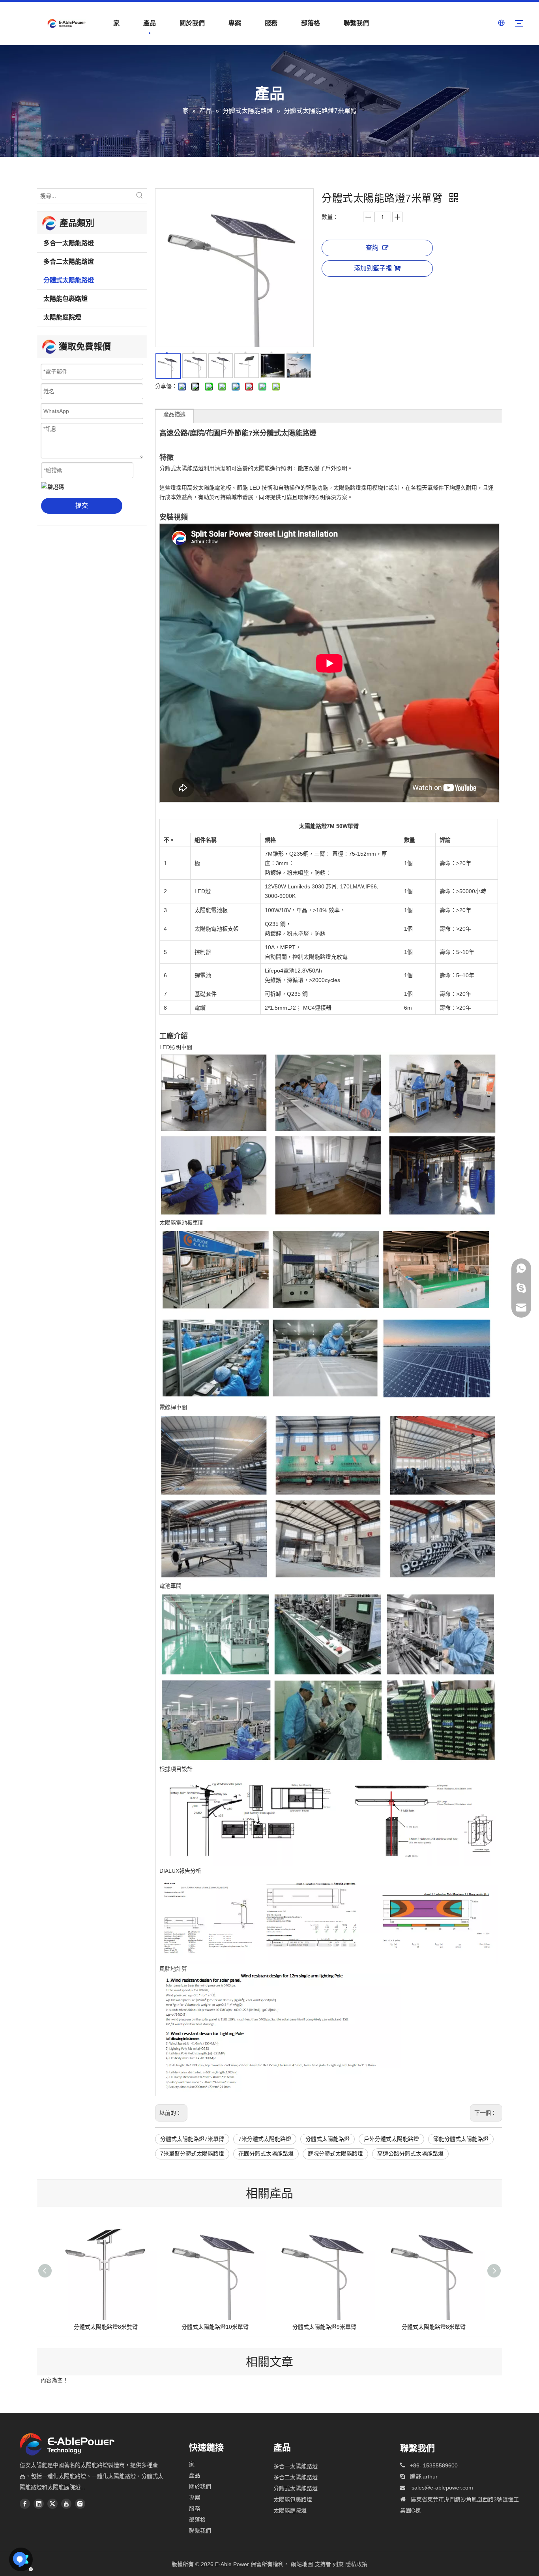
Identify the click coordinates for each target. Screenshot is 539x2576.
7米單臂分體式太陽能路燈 (192, 2154)
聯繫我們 (356, 23)
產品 (150, 23)
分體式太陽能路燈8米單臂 (434, 2327)
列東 (338, 2564)
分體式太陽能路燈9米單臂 (324, 2327)
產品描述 (174, 414)
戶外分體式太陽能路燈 (391, 2139)
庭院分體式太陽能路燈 (335, 2154)
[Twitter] (52, 2504)
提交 (82, 506)
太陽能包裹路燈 (66, 299)
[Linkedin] (39, 2504)
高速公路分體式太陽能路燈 (410, 2154)
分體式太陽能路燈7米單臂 (192, 2139)
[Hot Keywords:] (140, 196)
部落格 (311, 23)
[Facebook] (25, 2504)
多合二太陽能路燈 (69, 262)
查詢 (372, 248)
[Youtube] (66, 2504)
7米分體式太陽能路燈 (265, 2139)
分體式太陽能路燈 (69, 280)
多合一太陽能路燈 (69, 243)
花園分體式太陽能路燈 (266, 2154)
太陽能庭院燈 (62, 317)
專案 (235, 23)
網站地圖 (302, 2564)
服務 (271, 23)
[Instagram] (80, 2504)
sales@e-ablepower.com (442, 2488)
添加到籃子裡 (373, 268)
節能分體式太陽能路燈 (461, 2139)
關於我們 (192, 23)
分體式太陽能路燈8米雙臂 (106, 2327)
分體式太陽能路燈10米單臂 (215, 2327)
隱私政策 (356, 2564)
